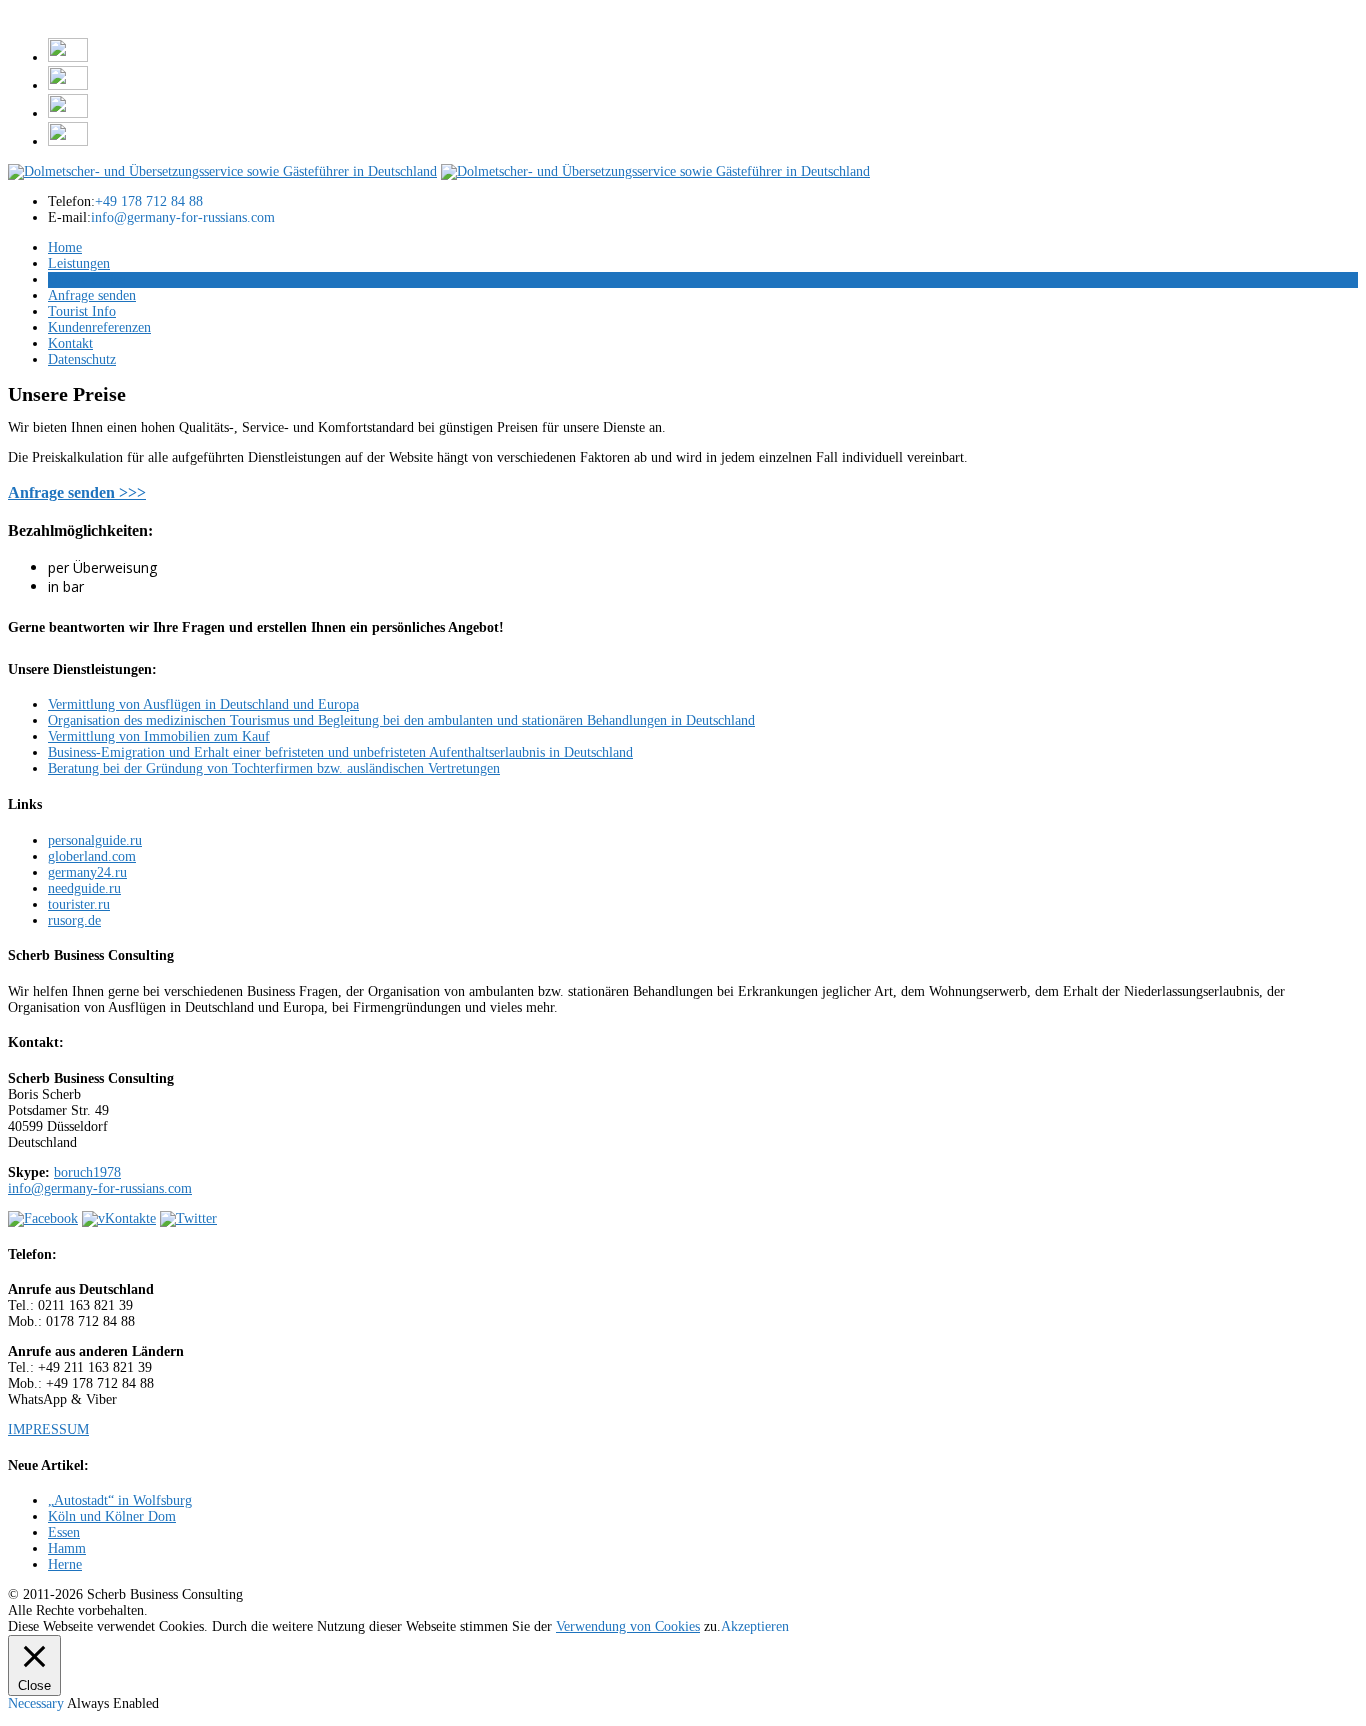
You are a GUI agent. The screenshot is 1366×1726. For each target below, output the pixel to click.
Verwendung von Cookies (628, 1626)
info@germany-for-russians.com (100, 1188)
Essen (64, 1532)
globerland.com (92, 856)
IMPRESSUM (48, 1429)
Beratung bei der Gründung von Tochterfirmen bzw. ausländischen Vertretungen (274, 768)
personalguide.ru (95, 840)
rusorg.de (74, 920)
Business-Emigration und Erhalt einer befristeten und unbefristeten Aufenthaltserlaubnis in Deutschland (340, 752)
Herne (65, 1564)
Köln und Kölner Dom (112, 1516)
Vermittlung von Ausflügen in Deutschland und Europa (203, 704)
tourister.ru (79, 904)
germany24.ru (87, 872)
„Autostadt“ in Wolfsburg (120, 1500)
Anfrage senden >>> (77, 492)
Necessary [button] (37, 1703)
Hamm (67, 1548)
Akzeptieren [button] (755, 1626)
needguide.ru (84, 888)
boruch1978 (87, 1172)
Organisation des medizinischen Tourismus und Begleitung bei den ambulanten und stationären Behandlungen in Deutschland (401, 720)
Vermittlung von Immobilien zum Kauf (159, 736)
